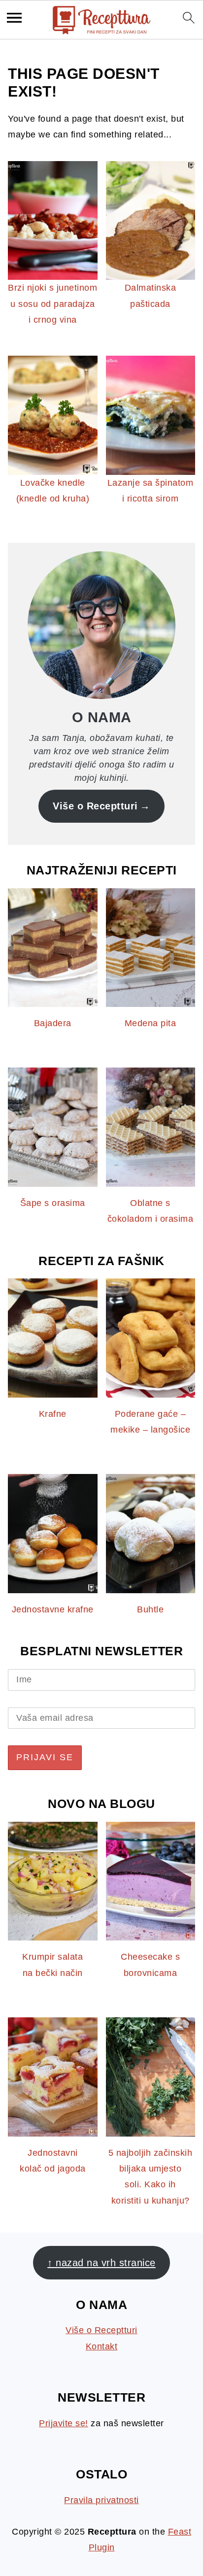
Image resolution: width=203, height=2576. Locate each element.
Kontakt (102, 2346)
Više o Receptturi (95, 806)
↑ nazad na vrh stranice (101, 2263)
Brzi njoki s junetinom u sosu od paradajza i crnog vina (52, 304)
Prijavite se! (64, 2423)
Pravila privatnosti (101, 2500)
